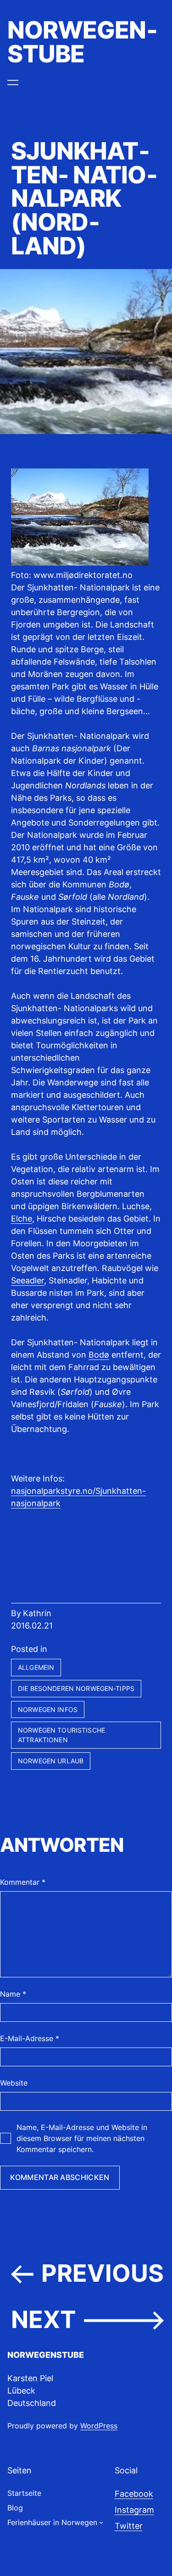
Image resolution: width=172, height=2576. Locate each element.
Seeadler (28, 1280)
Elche (22, 1219)
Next (44, 2320)
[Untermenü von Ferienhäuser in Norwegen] (101, 2522)
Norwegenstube (83, 42)
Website (14, 2083)
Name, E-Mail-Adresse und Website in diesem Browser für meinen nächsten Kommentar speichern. (82, 2138)
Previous (103, 2273)
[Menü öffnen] (13, 83)
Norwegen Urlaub (51, 1761)
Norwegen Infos (48, 1709)
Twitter (129, 2526)
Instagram (134, 2510)
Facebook (134, 2494)
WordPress (99, 2426)
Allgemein (36, 1667)
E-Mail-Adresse (30, 2038)
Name (13, 1994)
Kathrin (37, 1613)
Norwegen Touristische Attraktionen (61, 1735)
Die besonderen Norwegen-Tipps (76, 1688)
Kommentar (23, 1882)
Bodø (99, 1355)
